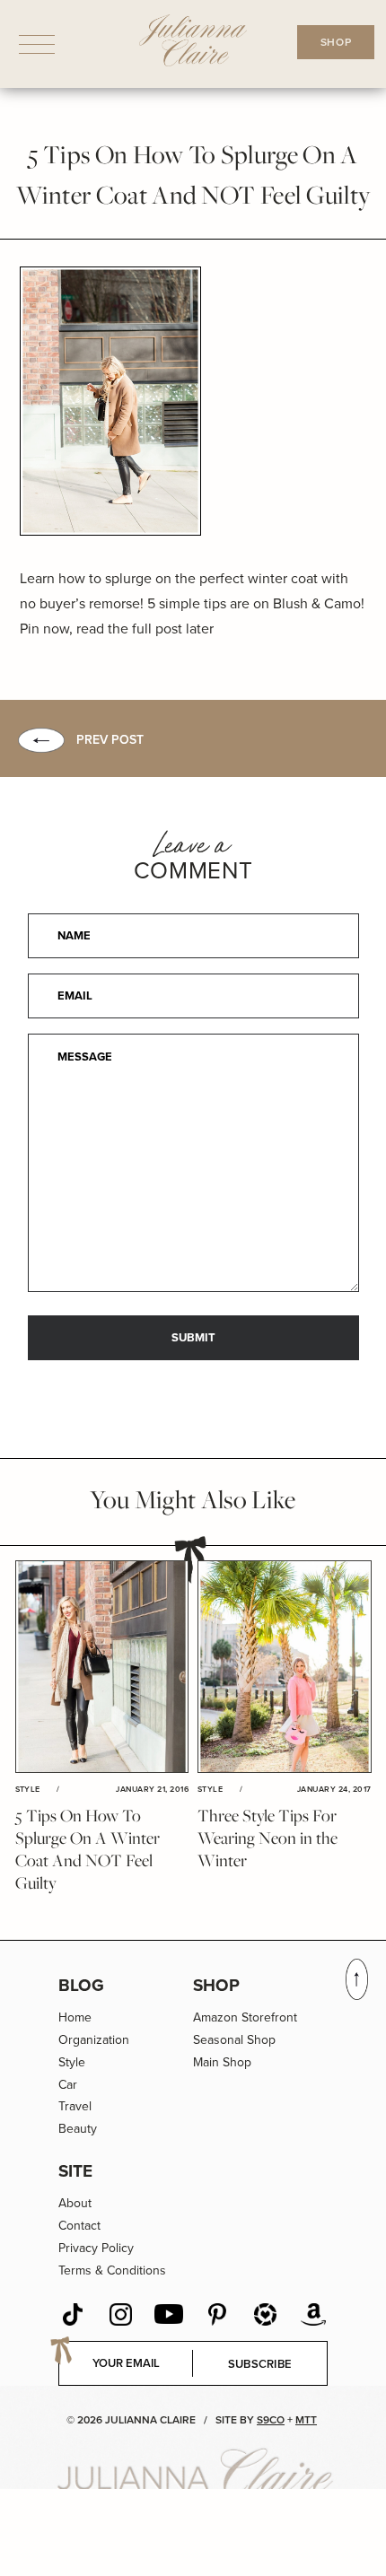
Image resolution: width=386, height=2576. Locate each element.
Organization (94, 2040)
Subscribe (260, 2364)
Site (75, 2171)
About (75, 2203)
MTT (306, 2420)
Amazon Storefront (245, 2017)
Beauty (78, 2129)
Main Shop (222, 2062)
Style (72, 2062)
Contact (79, 2226)
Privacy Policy (96, 2248)
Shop (216, 1985)
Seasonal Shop (234, 2040)
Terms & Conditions (112, 2270)
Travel (75, 2106)
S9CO (271, 2420)
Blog (81, 1985)
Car (68, 2085)
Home (75, 2017)
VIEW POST (101, 1667)
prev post (110, 740)
